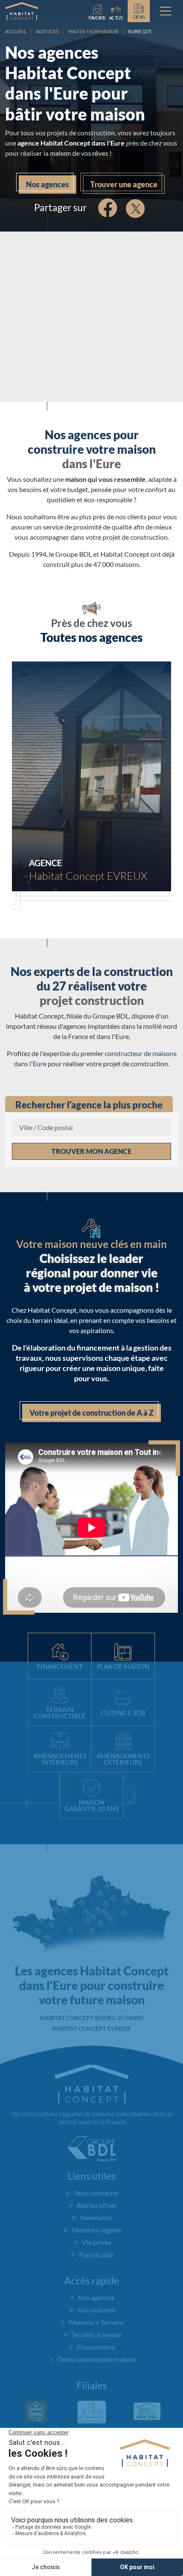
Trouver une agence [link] (124, 184)
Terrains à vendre (96, 2334)
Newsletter (96, 2217)
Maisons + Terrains (96, 2322)
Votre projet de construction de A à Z (91, 1413)
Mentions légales (96, 2230)
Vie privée (96, 2242)
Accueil (16, 31)
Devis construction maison (96, 2359)
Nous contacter (96, 2193)
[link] (116, 11)
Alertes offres (96, 2205)
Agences (47, 31)
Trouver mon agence (91, 1151)
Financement (96, 2347)
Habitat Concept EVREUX (91, 2028)
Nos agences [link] (47, 184)
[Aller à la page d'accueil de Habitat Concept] (22, 11)
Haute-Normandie (93, 31)
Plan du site (96, 2254)
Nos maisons (96, 2310)
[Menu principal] (166, 11)
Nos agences (96, 2297)
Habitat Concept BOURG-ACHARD (91, 2018)
